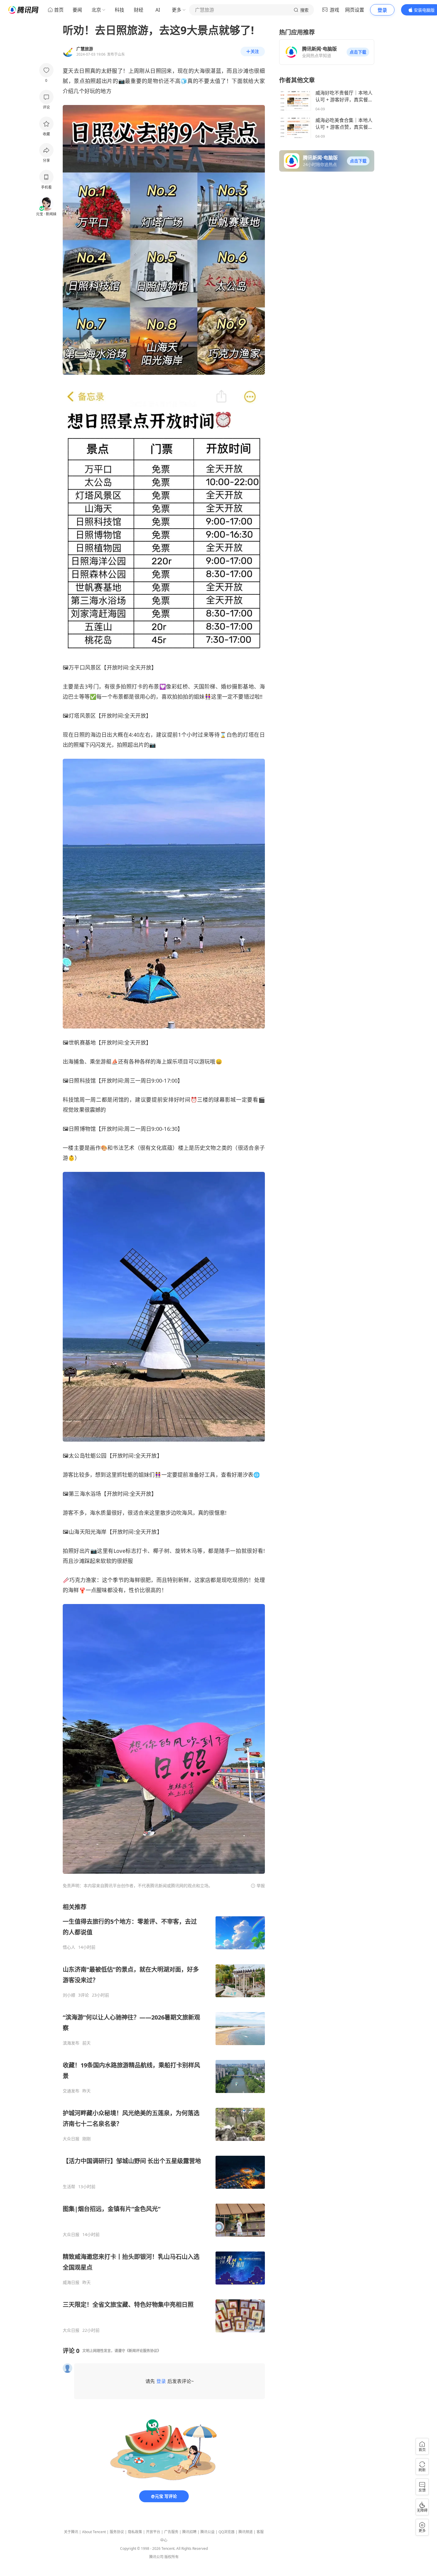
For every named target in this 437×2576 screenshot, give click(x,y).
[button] (358, 52)
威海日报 (71, 2282)
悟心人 (69, 1947)
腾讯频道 (246, 2532)
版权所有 (172, 2557)
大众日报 (71, 2139)
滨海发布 (71, 2043)
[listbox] (164, 2118)
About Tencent (94, 2532)
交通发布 (71, 2091)
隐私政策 (135, 2532)
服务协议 (117, 2532)
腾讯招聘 (189, 2532)
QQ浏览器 (227, 2532)
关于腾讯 (71, 2532)
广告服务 (171, 2532)
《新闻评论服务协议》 (143, 2351)
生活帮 (69, 2187)
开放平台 (153, 2532)
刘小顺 (69, 1995)
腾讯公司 (156, 2557)
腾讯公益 (208, 2532)
